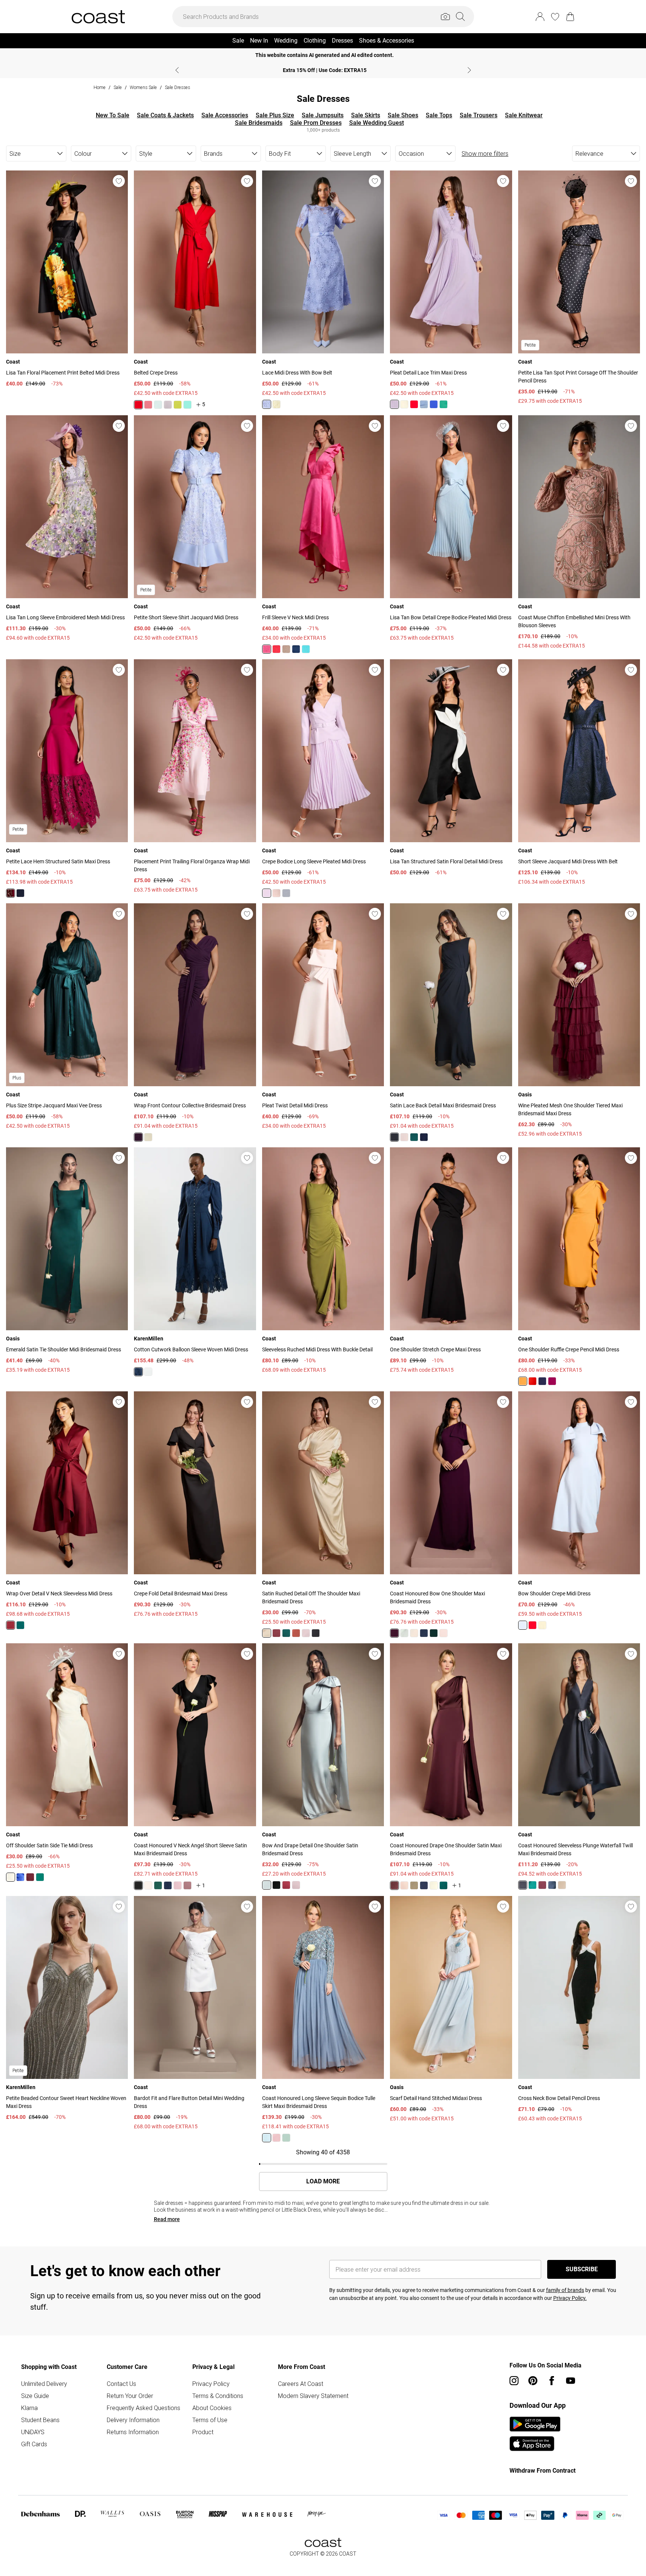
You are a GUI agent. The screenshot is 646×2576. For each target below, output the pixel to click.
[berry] (552, 1381)
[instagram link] (514, 2381)
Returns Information (133, 2432)
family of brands (565, 2290)
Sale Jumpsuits (323, 115)
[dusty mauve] (187, 1885)
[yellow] (404, 404)
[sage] (404, 1633)
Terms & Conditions (218, 2396)
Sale (118, 87)
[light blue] (424, 404)
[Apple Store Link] (535, 2444)
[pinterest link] (533, 2381)
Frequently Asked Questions (143, 2408)
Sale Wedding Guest (377, 123)
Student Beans (40, 2420)
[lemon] (276, 404)
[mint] (158, 405)
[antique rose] (178, 1885)
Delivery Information (133, 2420)
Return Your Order (130, 2396)
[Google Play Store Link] (535, 2424)
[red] (286, 1885)
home (100, 87)
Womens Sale (143, 87)
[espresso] (394, 1885)
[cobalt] (434, 404)
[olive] (414, 1885)
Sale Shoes (403, 115)
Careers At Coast (301, 2384)
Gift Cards (34, 2444)
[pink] (267, 649)
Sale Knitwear (524, 115)
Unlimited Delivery (44, 2384)
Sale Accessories (225, 115)
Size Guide (35, 2396)
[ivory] (148, 1372)
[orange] (523, 1381)
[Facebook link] (552, 2381)
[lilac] (168, 405)
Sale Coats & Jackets (165, 115)
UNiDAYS (33, 2432)
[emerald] (443, 404)
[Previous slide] (177, 70)
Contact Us (121, 2384)
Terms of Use (210, 2420)
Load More (323, 2181)
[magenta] (11, 893)
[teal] (306, 649)
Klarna (29, 2408)
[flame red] (138, 405)
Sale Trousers (479, 115)
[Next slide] (469, 70)
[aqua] (187, 405)
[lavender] (267, 404)
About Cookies (212, 2408)
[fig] (138, 1137)
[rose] (276, 893)
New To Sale (113, 115)
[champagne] (286, 649)
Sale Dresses (177, 87)
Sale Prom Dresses (316, 123)
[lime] (178, 405)
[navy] (296, 649)
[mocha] (404, 1885)
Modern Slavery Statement (313, 2396)
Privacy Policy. (570, 2298)
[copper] (296, 1633)
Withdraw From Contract (542, 2471)
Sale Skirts (366, 115)
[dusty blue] (286, 893)
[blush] (404, 1137)
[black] (394, 1137)
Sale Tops (439, 115)
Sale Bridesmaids (259, 123)
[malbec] (276, 1633)
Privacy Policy (211, 2384)
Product (203, 2432)
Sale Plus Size (275, 115)
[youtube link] (571, 2381)
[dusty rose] (148, 405)
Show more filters (485, 154)
